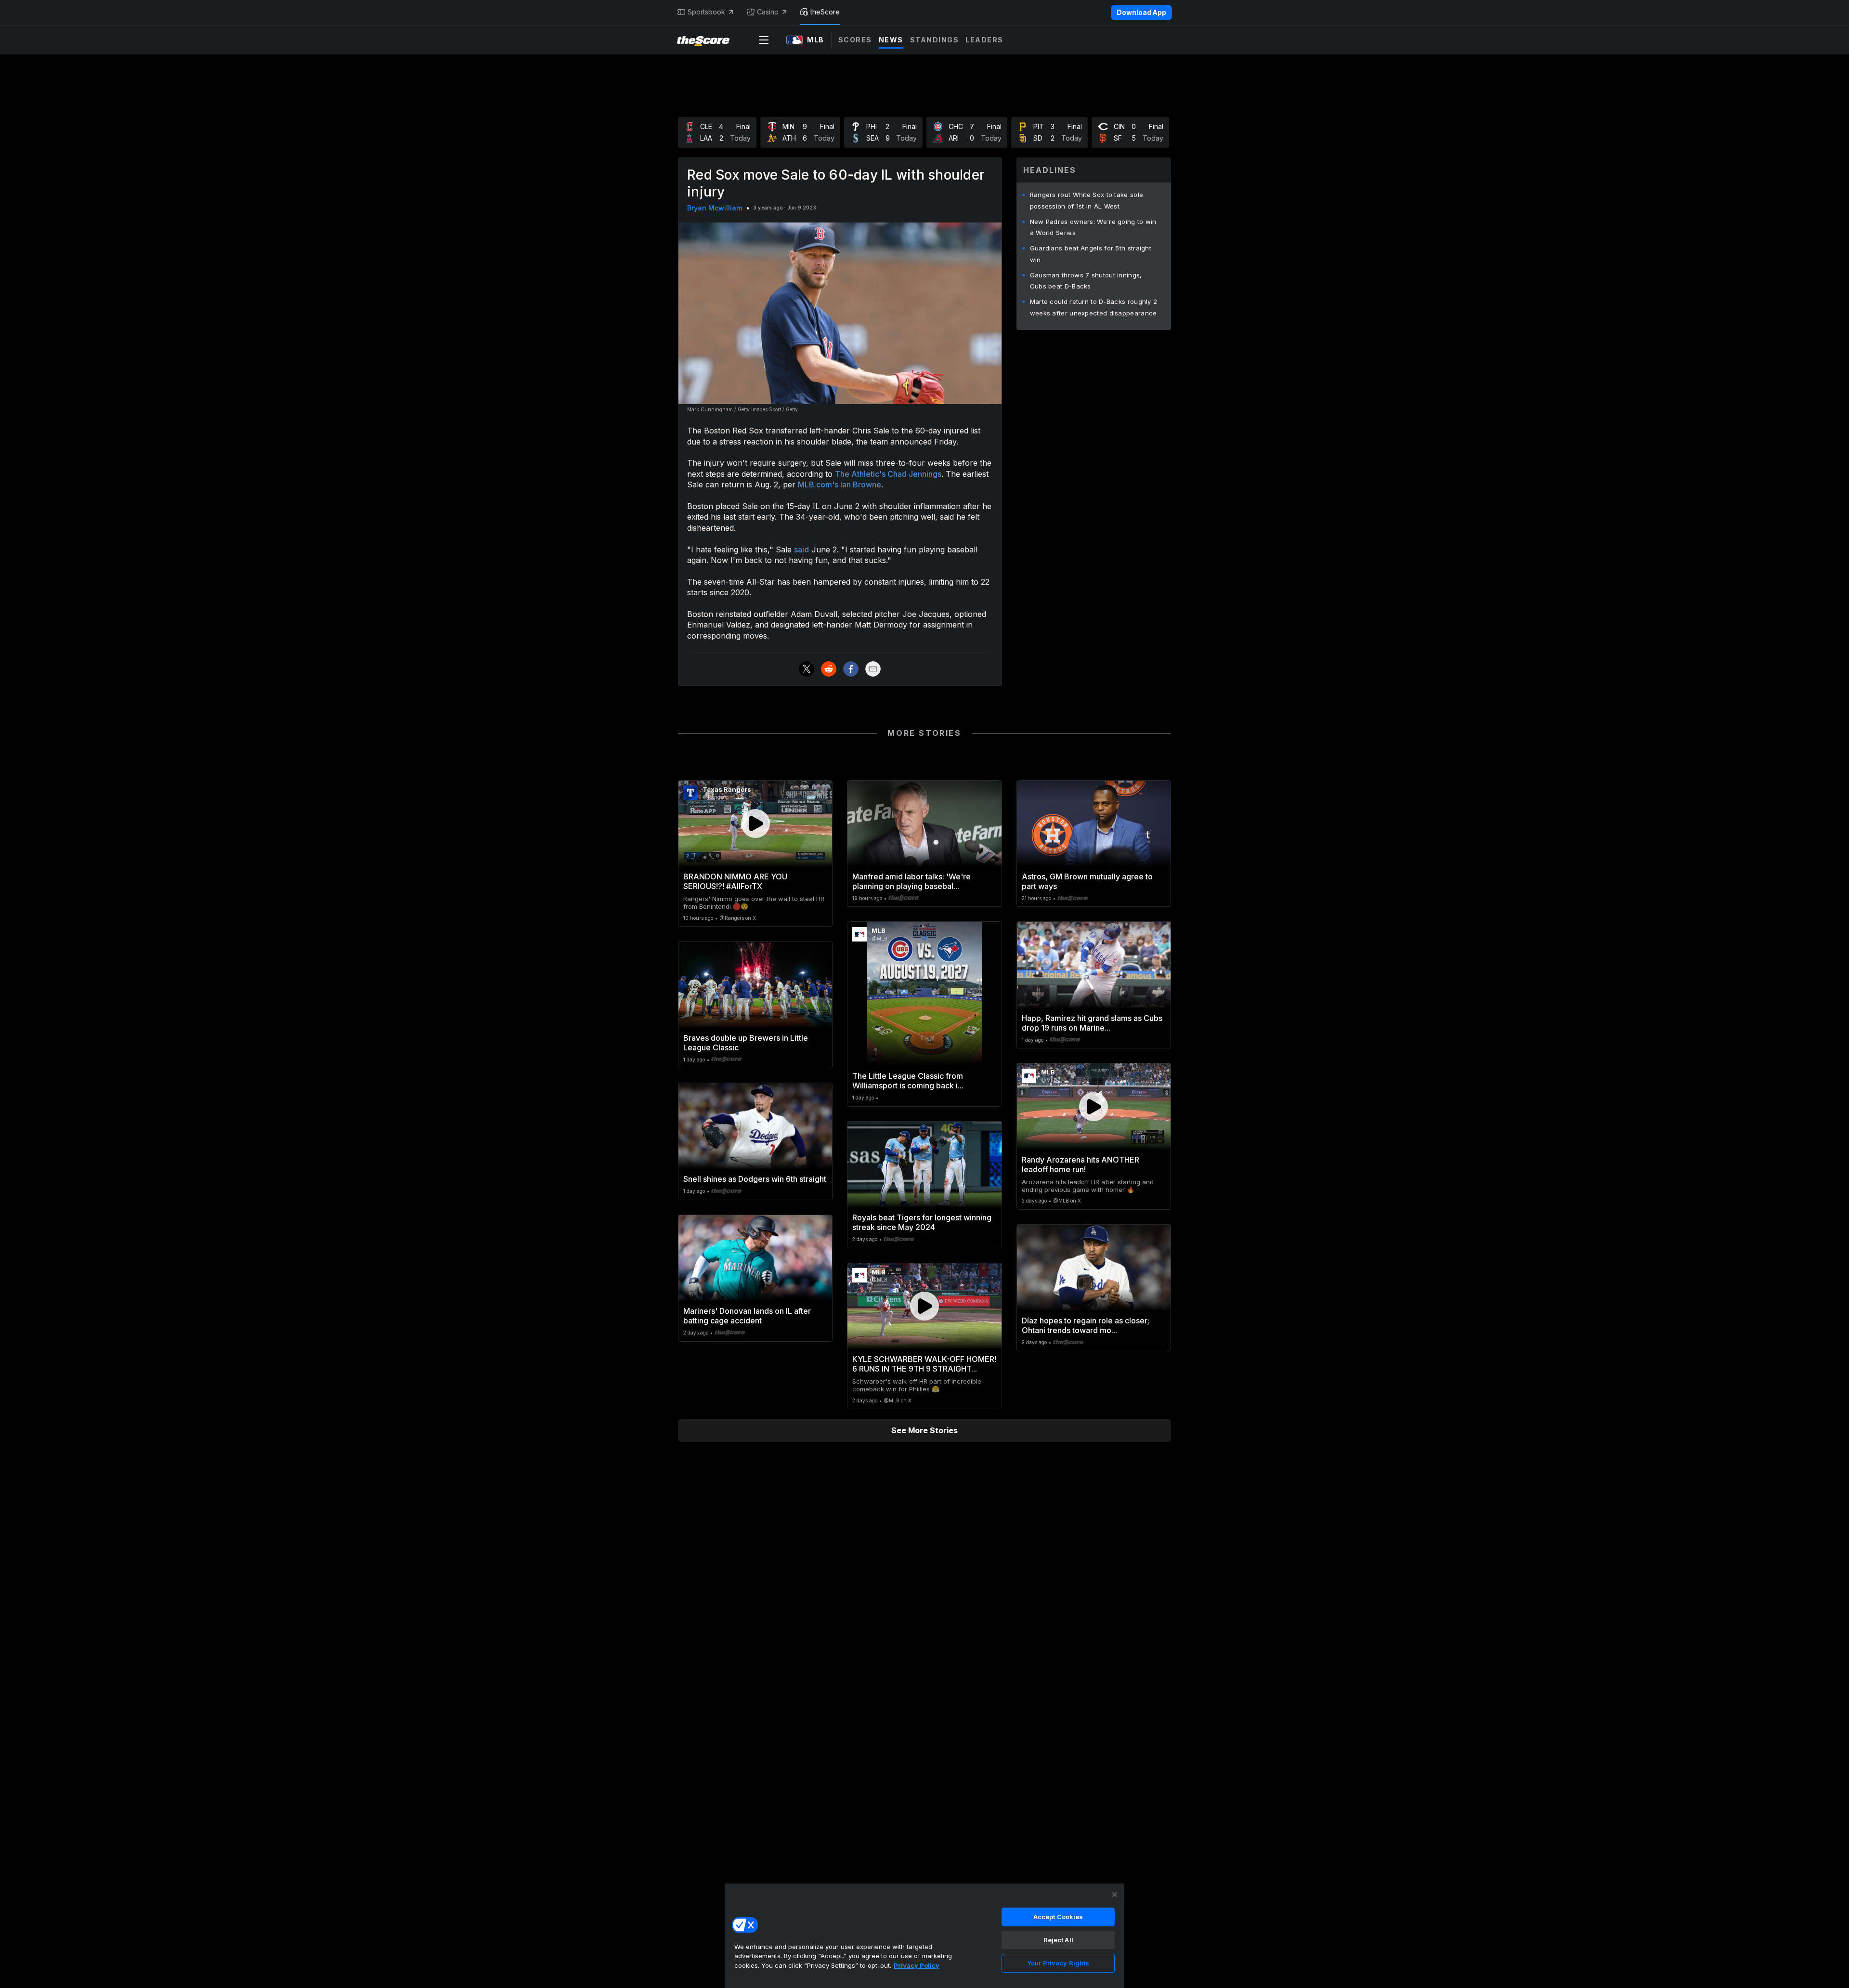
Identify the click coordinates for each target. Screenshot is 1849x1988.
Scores (855, 40)
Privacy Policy (917, 1965)
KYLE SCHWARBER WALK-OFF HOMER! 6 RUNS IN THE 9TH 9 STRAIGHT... (924, 1364)
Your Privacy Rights (1058, 1963)
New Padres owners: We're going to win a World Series (1093, 227)
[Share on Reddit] (829, 669)
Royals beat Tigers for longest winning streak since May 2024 (922, 1222)
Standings (935, 40)
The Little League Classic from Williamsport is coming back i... (908, 1081)
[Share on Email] (873, 669)
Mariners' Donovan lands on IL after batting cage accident (747, 1316)
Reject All (1058, 1940)
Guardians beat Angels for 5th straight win (1091, 254)
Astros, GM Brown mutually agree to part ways (1087, 881)
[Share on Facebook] (851, 669)
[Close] (1115, 1895)
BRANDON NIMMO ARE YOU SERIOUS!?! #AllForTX (735, 881)
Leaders (984, 40)
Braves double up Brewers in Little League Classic (746, 1043)
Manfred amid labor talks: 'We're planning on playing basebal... (911, 881)
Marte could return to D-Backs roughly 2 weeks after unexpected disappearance (1094, 307)
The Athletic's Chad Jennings (888, 474)
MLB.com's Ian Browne (840, 484)
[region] (924, 1936)
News (891, 40)
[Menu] (764, 40)
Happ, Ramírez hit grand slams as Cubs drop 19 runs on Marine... (1092, 1023)
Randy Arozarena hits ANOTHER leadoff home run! (1081, 1164)
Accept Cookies (1058, 1917)
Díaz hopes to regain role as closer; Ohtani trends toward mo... (1086, 1325)
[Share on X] (807, 669)
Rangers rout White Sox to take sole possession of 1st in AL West (1087, 200)
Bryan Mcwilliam (715, 208)
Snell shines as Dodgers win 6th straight (755, 1179)
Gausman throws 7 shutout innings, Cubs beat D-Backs (1086, 281)
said (801, 549)
